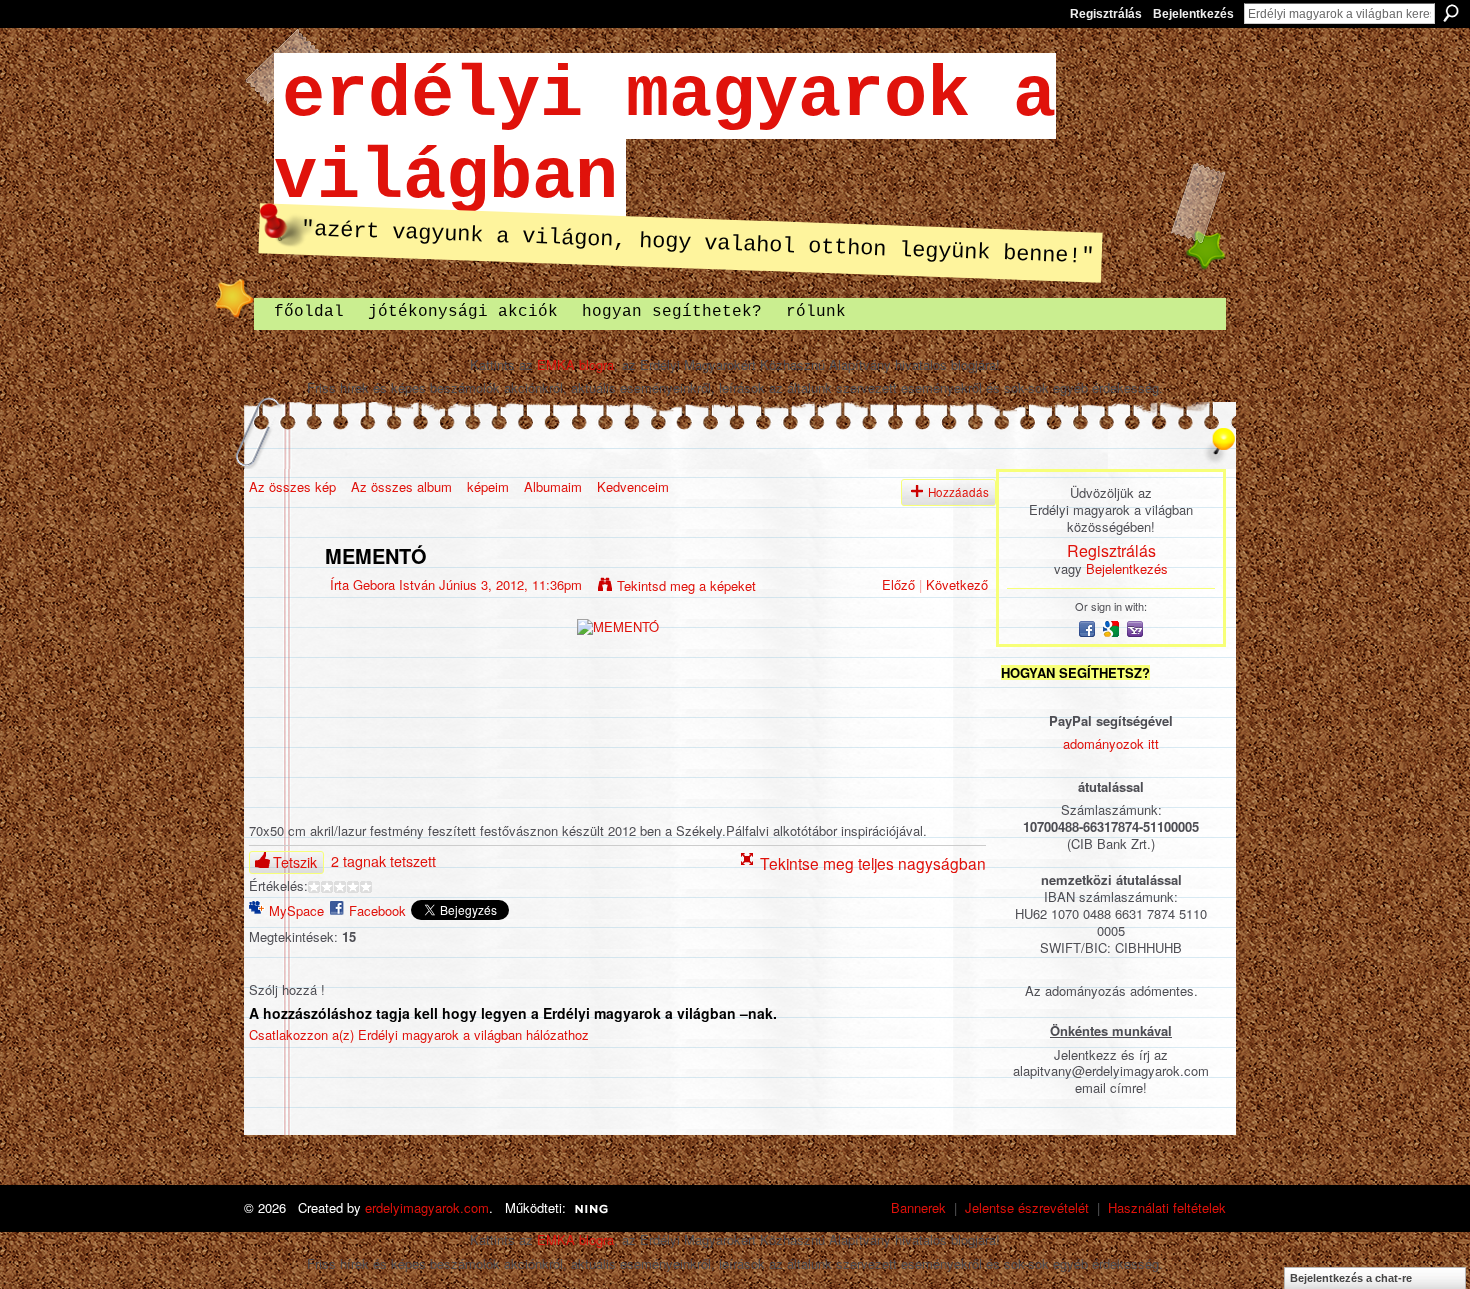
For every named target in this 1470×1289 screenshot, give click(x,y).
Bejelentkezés (1193, 14)
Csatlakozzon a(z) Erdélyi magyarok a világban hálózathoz (419, 1034)
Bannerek (918, 1207)
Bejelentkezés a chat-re (1351, 1278)
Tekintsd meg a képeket (686, 585)
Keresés (1451, 13)
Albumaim (553, 486)
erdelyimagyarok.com (427, 1207)
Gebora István (394, 584)
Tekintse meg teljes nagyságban (873, 863)
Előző (898, 584)
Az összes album (401, 486)
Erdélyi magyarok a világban (665, 137)
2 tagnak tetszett (383, 861)
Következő (957, 584)
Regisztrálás (1106, 14)
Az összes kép (292, 486)
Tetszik (295, 862)
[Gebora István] (281, 598)
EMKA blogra (575, 364)
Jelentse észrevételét (1027, 1207)
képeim (488, 486)
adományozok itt (1111, 743)
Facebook (377, 910)
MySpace (296, 910)
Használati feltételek (1167, 1207)
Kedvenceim (633, 486)
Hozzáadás (958, 492)
